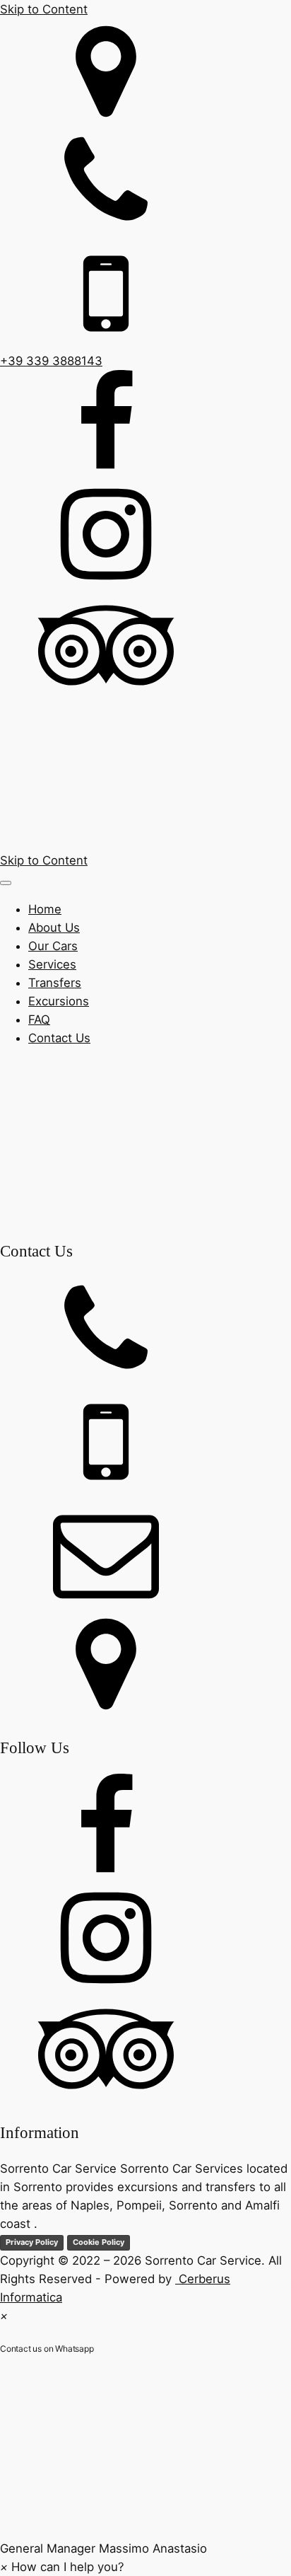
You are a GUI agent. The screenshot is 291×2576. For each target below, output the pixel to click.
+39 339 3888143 (51, 361)
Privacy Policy (32, 2242)
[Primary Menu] (6, 883)
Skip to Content (44, 9)
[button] (145, 2465)
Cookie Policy (99, 2242)
